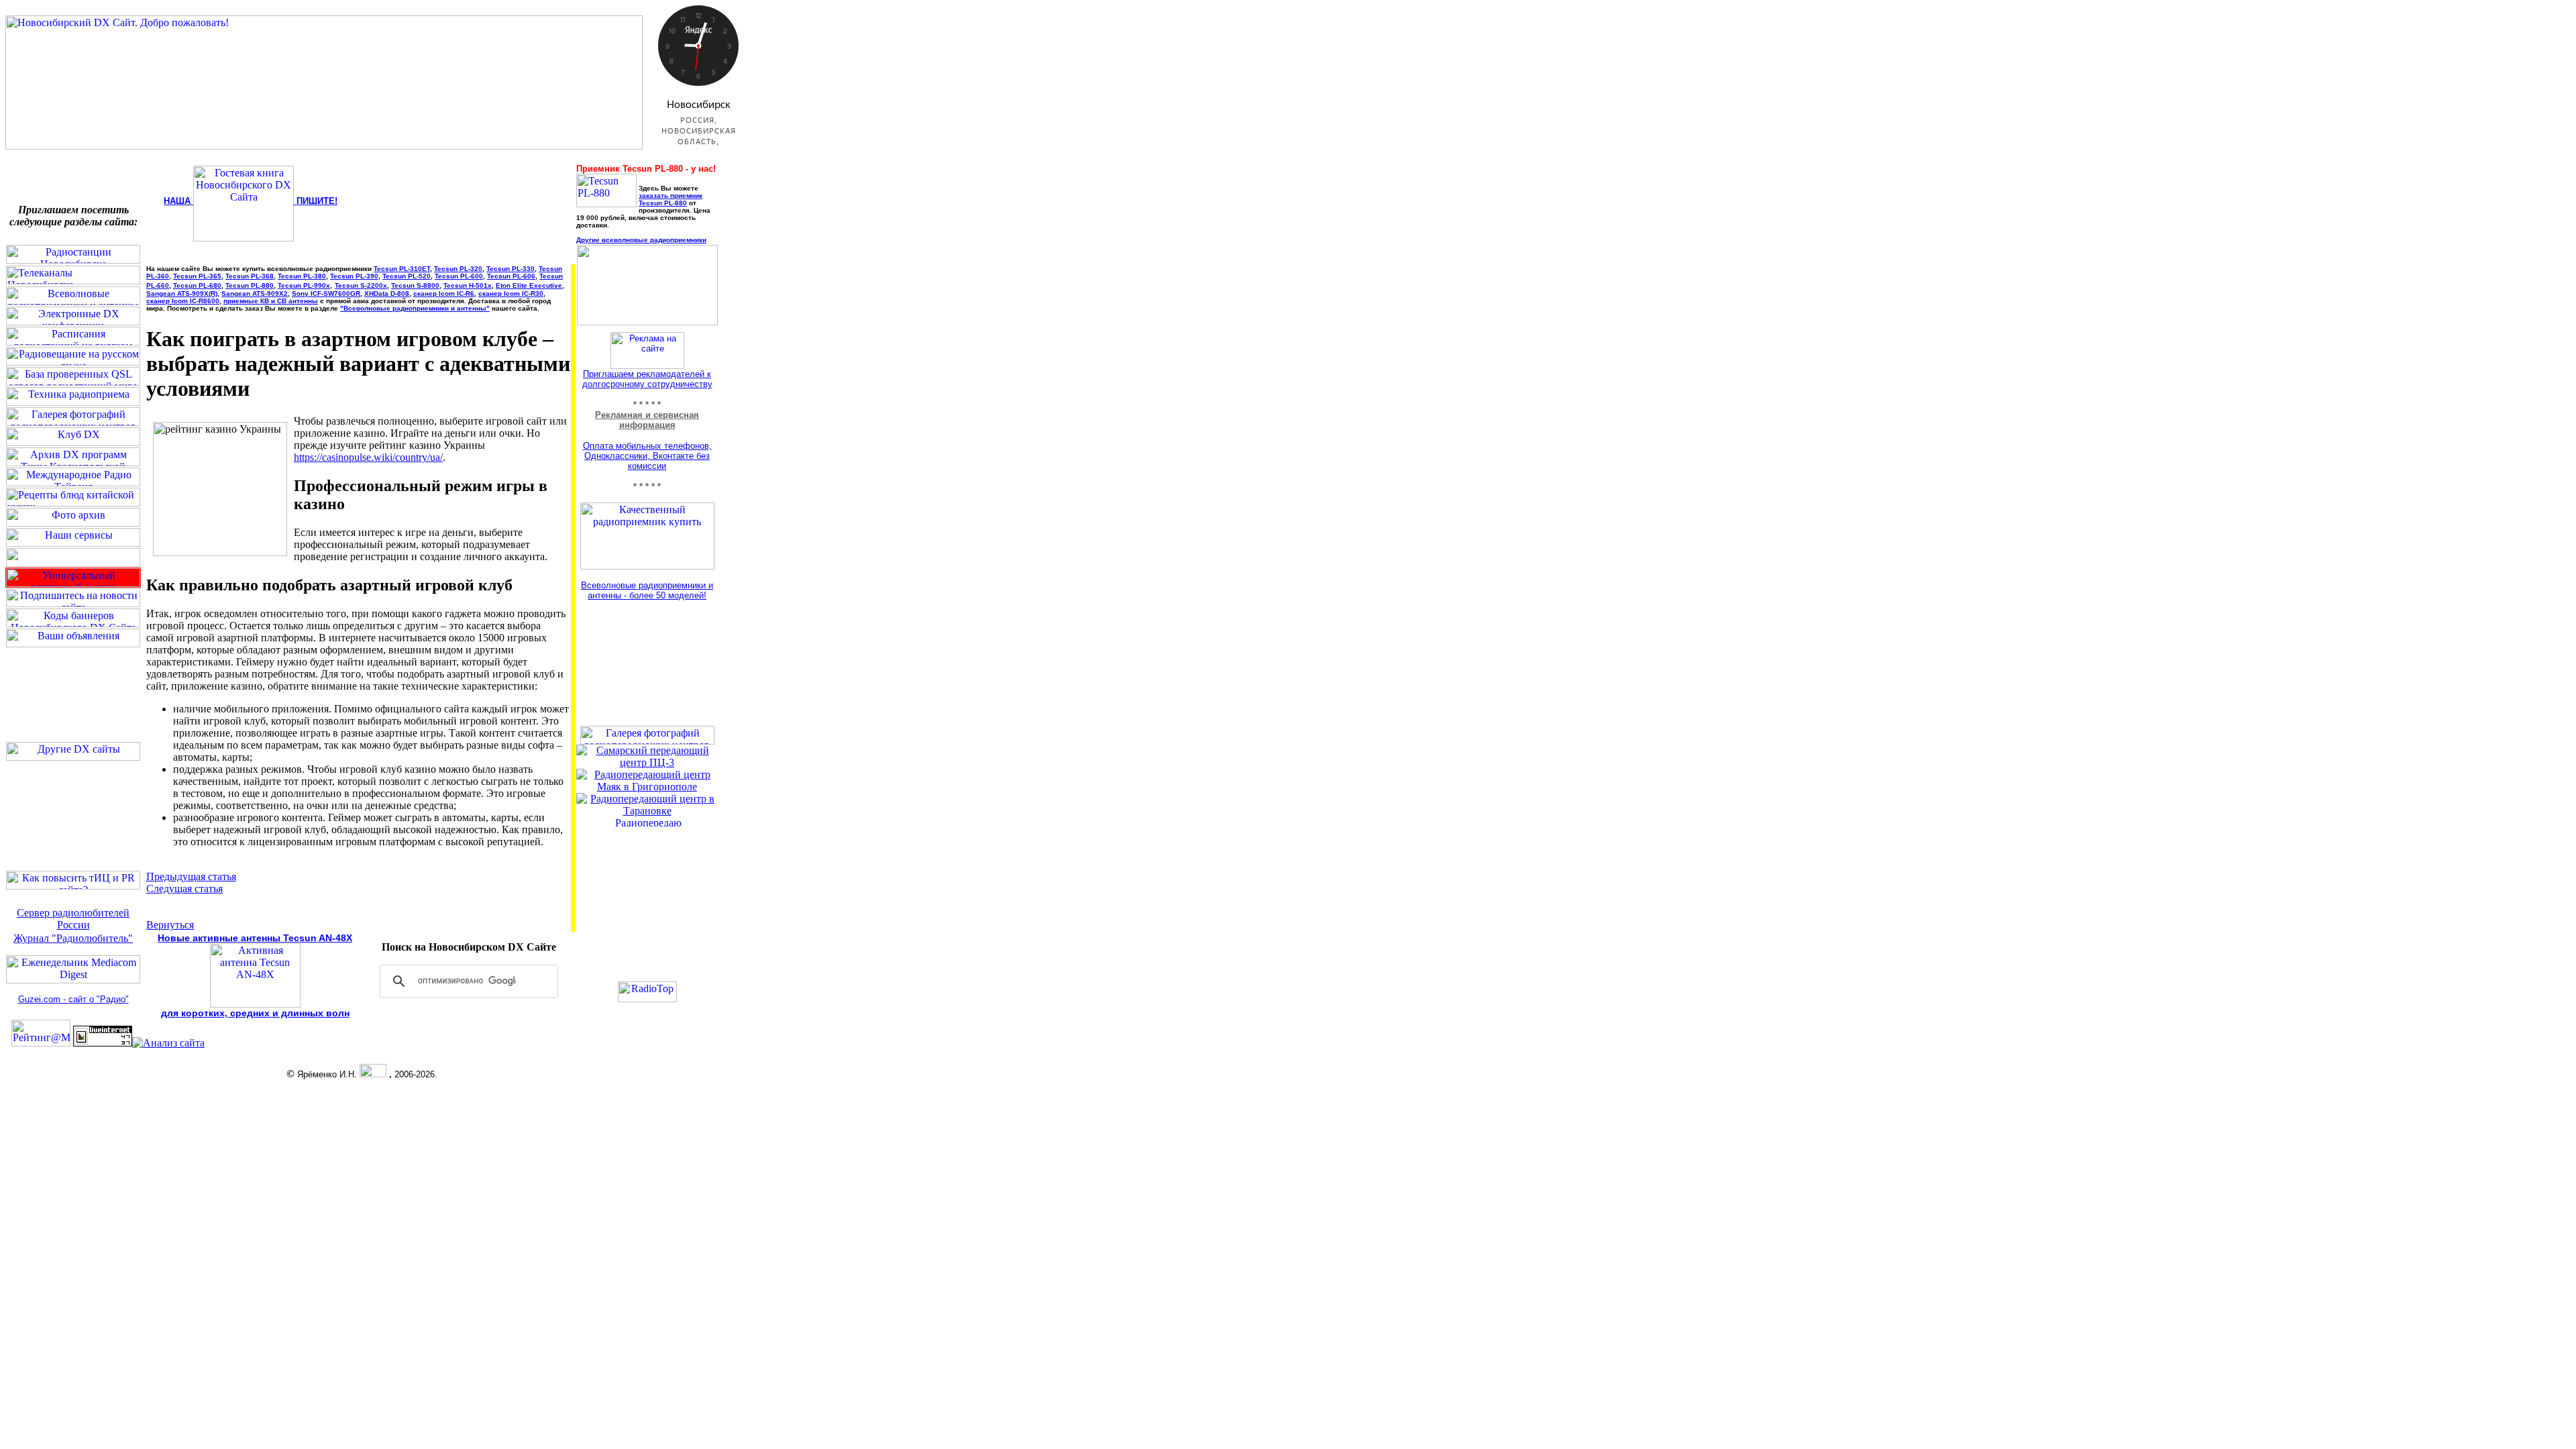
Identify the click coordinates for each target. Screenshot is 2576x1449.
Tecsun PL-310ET (402, 269)
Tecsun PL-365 (197, 276)
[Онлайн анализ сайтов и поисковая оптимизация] (168, 1043)
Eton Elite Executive (529, 285)
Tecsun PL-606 (511, 276)
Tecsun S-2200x (361, 285)
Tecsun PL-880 (250, 285)
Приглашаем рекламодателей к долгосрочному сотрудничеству (647, 379)
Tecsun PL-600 (459, 276)
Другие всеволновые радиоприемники (641, 240)
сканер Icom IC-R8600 (183, 301)
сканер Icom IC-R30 (511, 293)
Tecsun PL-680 (197, 285)
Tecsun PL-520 (407, 276)
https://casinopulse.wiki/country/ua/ (368, 457)
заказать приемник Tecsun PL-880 (670, 199)
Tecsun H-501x (468, 285)
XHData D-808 (387, 293)
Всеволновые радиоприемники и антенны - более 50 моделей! (647, 590)
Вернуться (170, 925)
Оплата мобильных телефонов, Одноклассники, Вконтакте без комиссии (647, 456)
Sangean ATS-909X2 (255, 293)
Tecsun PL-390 (354, 276)
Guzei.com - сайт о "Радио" (73, 999)
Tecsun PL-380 (302, 276)
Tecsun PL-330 (511, 269)
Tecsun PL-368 (250, 276)
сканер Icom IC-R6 (444, 293)
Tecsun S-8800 (415, 285)
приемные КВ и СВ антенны (271, 301)
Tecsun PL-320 (458, 269)
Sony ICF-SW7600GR (326, 293)
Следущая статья (184, 889)
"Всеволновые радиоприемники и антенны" (415, 308)
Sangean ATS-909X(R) (182, 293)
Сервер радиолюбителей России (73, 919)
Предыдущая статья (191, 876)
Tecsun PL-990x (304, 285)
